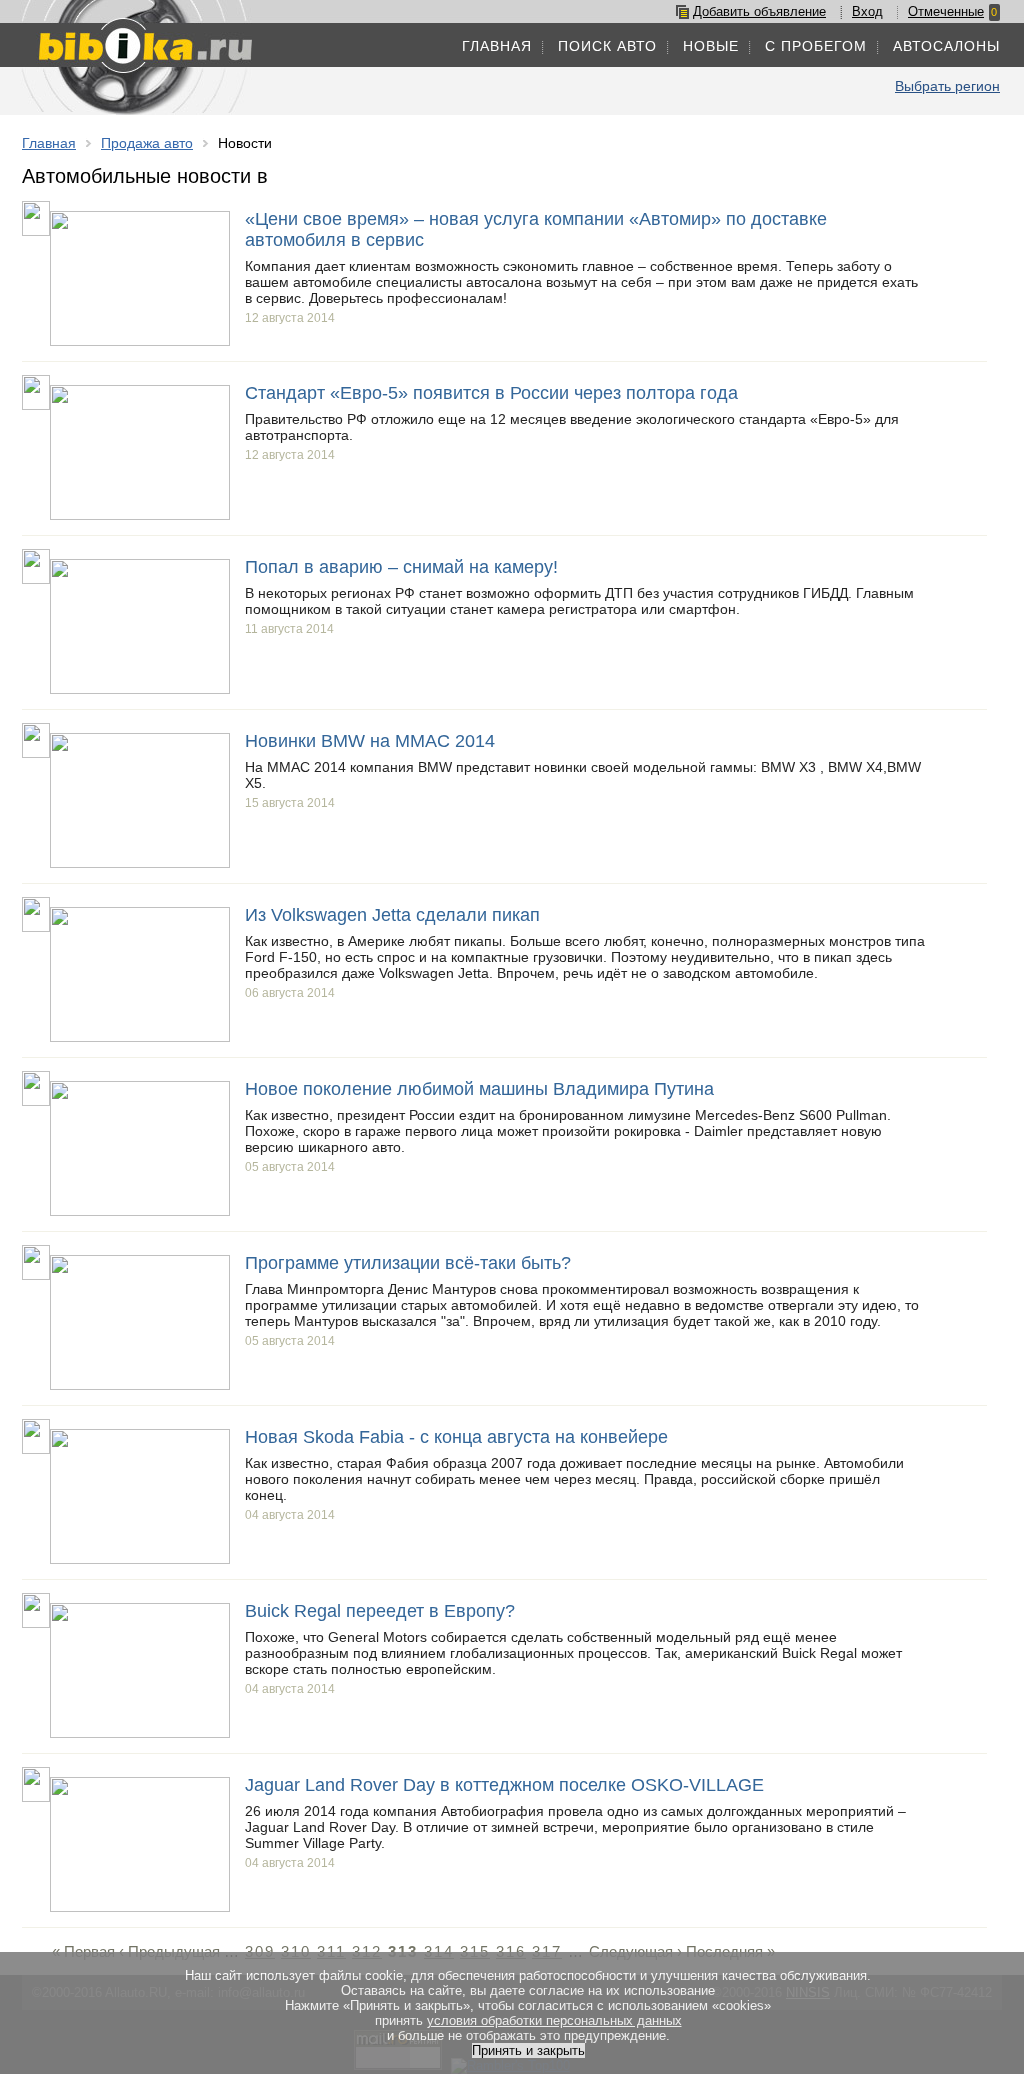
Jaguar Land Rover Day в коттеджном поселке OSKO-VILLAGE (504, 1785)
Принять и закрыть (528, 2050)
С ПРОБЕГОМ (816, 46)
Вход (867, 11)
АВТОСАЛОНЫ (946, 46)
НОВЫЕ (711, 46)
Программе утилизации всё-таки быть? (408, 1263)
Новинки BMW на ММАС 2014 (370, 741)
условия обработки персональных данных (554, 2020)
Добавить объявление (759, 11)
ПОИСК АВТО (607, 46)
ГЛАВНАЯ (497, 46)
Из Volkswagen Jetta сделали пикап (392, 915)
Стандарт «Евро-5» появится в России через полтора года (491, 393)
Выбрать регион (947, 86)
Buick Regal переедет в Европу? (380, 1611)
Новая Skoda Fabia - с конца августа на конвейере (456, 1437)
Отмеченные (946, 11)
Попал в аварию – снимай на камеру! (401, 567)
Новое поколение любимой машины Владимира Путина (479, 1089)
